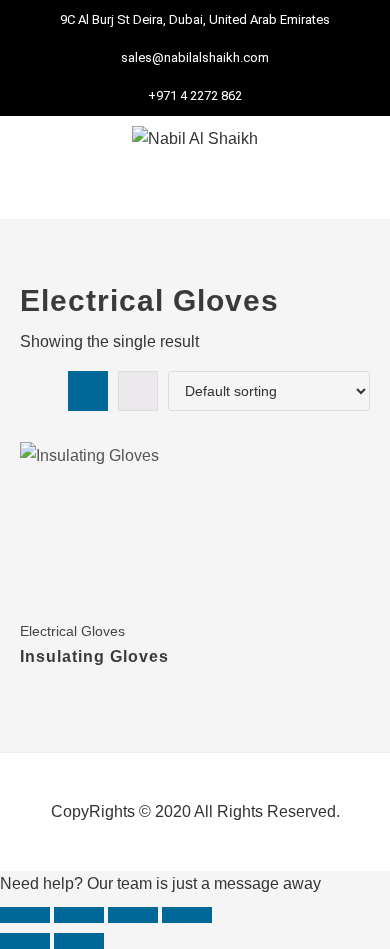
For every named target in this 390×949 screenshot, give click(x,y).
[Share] (133, 915)
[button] (195, 190)
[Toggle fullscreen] (79, 915)
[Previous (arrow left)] (25, 941)
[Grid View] (88, 391)
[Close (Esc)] (187, 915)
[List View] (138, 391)
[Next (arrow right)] (79, 941)
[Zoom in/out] (25, 915)
